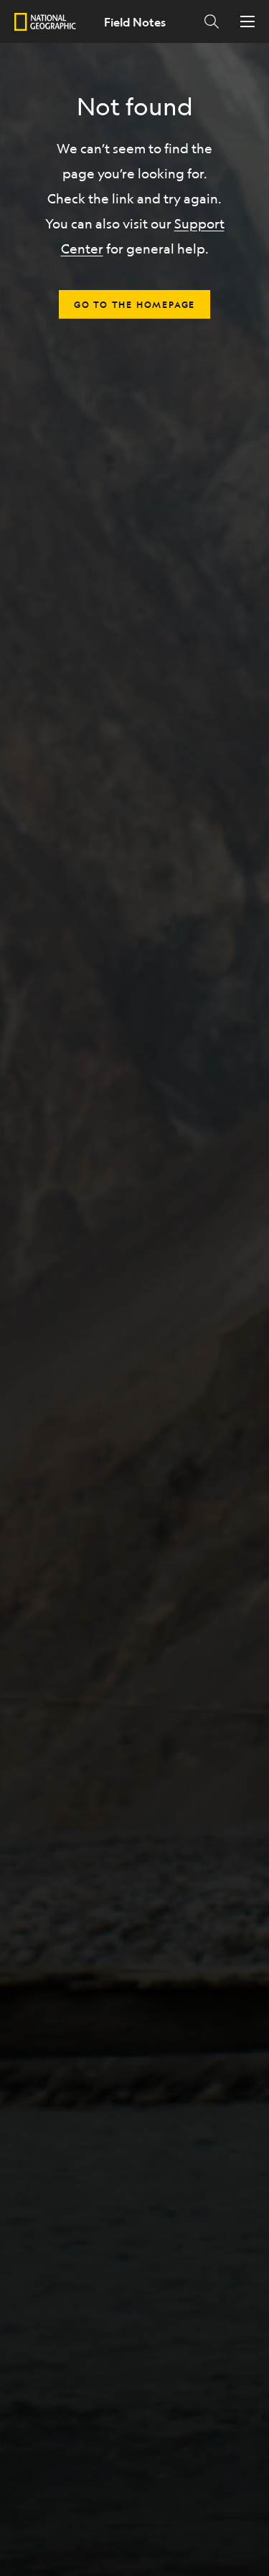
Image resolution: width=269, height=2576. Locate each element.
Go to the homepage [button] (134, 304)
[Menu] (247, 21)
